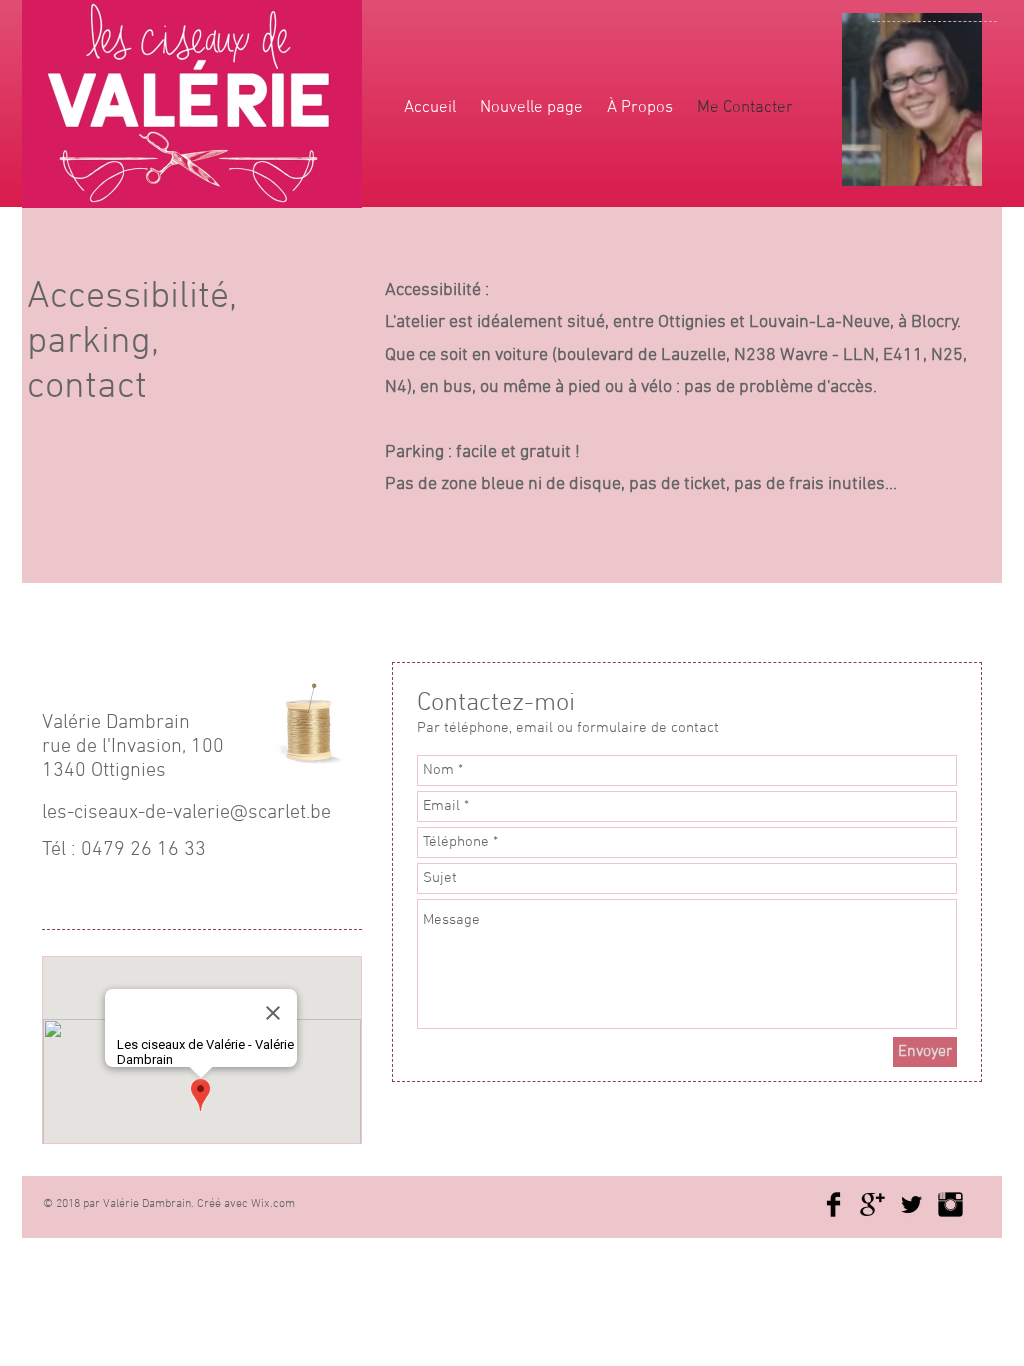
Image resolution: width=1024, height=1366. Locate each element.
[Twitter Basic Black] (911, 1204)
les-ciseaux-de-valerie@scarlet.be (186, 813)
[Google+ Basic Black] (872, 1204)
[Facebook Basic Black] (833, 1204)
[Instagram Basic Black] (950, 1204)
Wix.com (273, 1204)
